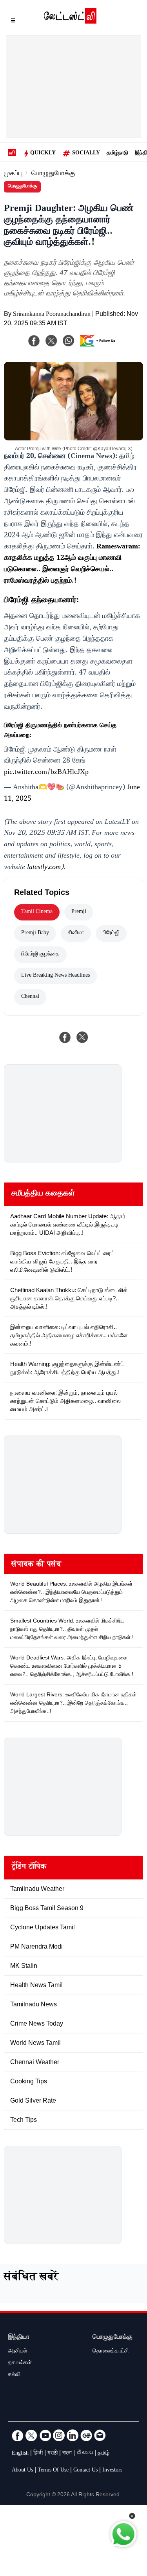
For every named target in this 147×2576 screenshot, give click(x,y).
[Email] (100, 2435)
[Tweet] (82, 1037)
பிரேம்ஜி (111, 933)
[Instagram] (59, 2435)
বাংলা (67, 2454)
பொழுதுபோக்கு (53, 174)
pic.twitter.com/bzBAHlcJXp (46, 773)
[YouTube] (45, 2435)
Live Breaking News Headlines (55, 976)
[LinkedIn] (73, 2435)
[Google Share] (100, 346)
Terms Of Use (53, 2471)
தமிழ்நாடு (117, 154)
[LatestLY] (70, 22)
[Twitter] (31, 2435)
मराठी (53, 2454)
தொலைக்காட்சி (111, 2352)
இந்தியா (19, 2338)
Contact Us (85, 2471)
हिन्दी (38, 2454)
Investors (112, 2471)
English (20, 2454)
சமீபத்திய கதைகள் (43, 1194)
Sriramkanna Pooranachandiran (52, 315)
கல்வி (14, 2375)
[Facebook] (34, 341)
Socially (86, 154)
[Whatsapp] (69, 341)
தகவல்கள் (20, 2363)
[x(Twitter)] (51, 341)
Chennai (30, 997)
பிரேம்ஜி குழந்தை (40, 955)
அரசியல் (17, 2352)
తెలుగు (85, 2454)
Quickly (43, 154)
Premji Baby (35, 933)
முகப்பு (13, 174)
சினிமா (76, 933)
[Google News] (86, 2435)
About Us (22, 2471)
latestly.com (44, 868)
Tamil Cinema (37, 912)
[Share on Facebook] (65, 1037)
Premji (79, 912)
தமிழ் (103, 2454)
